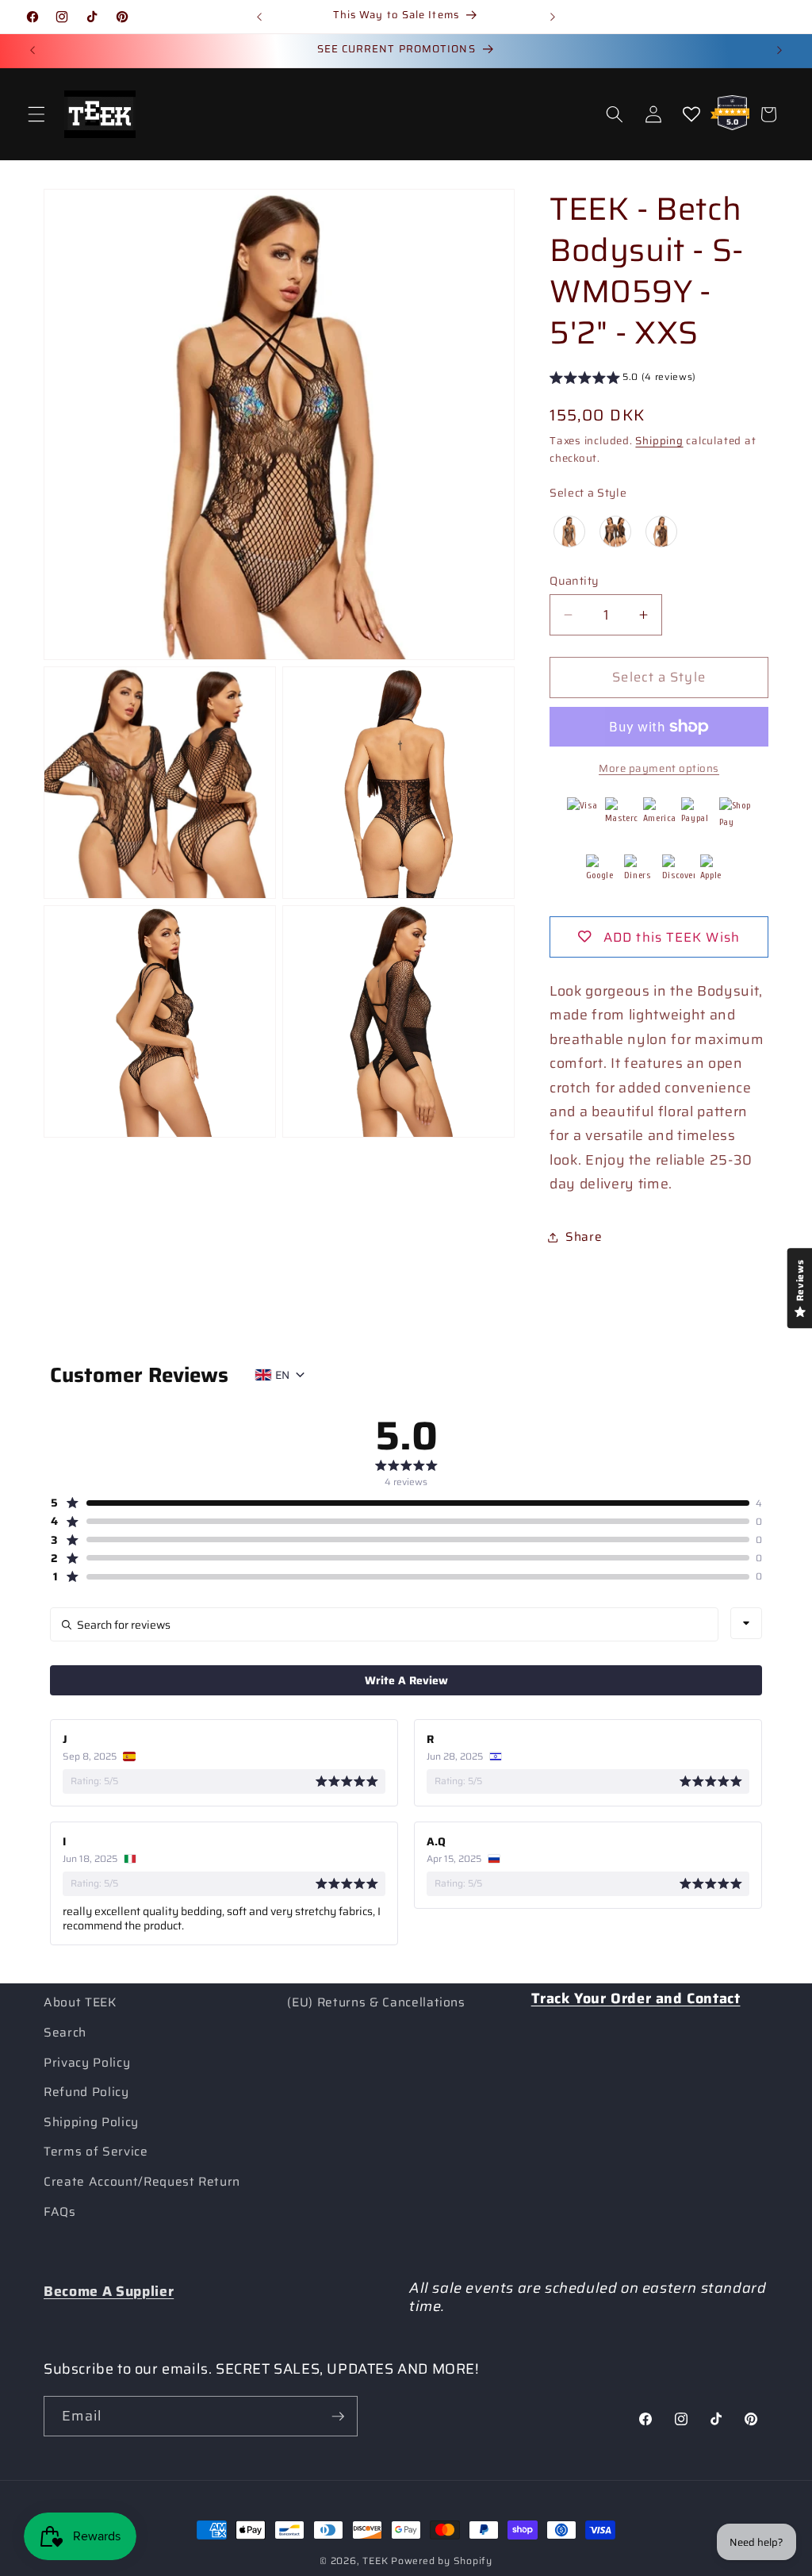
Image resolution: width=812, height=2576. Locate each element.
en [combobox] (282, 1375)
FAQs (60, 2212)
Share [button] (584, 1237)
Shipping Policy (91, 2122)
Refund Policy (86, 2092)
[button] (36, 114)
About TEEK (80, 2002)
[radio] (569, 532)
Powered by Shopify (442, 2561)
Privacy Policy (87, 2063)
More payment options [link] (659, 768)
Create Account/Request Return (142, 2182)
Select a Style (588, 493)
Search (65, 2033)
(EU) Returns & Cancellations (376, 2002)
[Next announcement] (553, 17)
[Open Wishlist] (691, 114)
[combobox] (746, 1623)
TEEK (375, 2561)
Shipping (659, 441)
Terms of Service (96, 2152)
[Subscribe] (338, 2417)
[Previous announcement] (259, 17)
